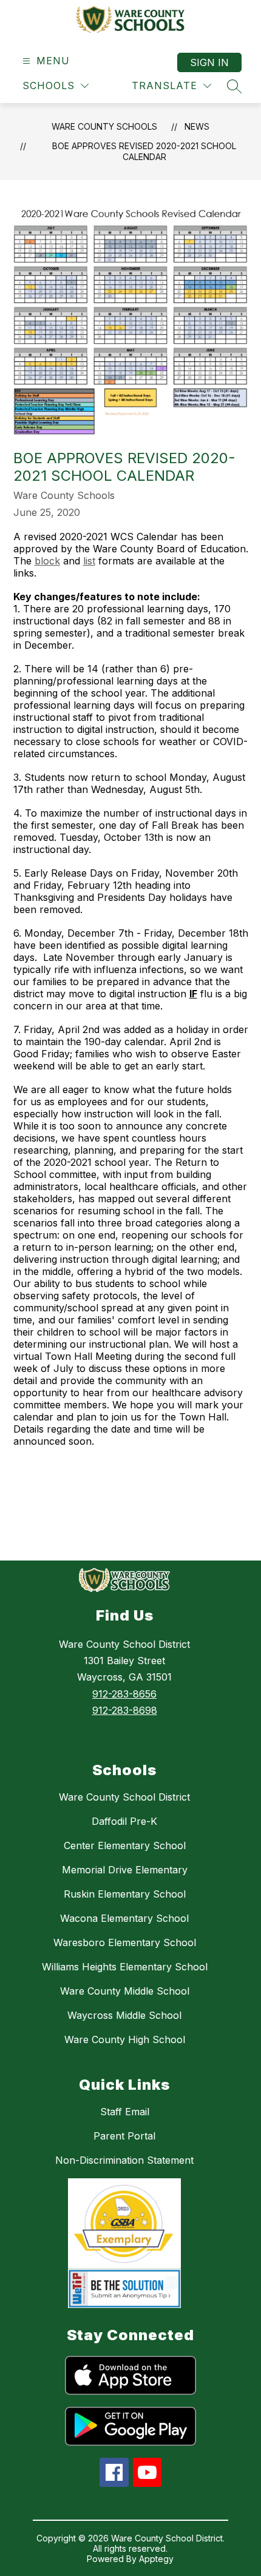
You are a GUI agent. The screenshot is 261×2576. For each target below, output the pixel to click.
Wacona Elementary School (124, 1918)
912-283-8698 (125, 1710)
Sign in (209, 62)
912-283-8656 (124, 1694)
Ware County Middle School (125, 1991)
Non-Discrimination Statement (124, 2160)
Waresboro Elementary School (125, 1942)
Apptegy (156, 2559)
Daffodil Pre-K (124, 1821)
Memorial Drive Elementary (125, 1870)
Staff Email (125, 2112)
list (89, 561)
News (197, 126)
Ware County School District (124, 1797)
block (47, 561)
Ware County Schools (104, 126)
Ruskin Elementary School (125, 1894)
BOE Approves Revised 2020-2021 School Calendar (144, 151)
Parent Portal (124, 2136)
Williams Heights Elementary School (125, 1967)
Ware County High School (125, 2039)
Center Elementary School (125, 1845)
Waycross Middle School (124, 2015)
